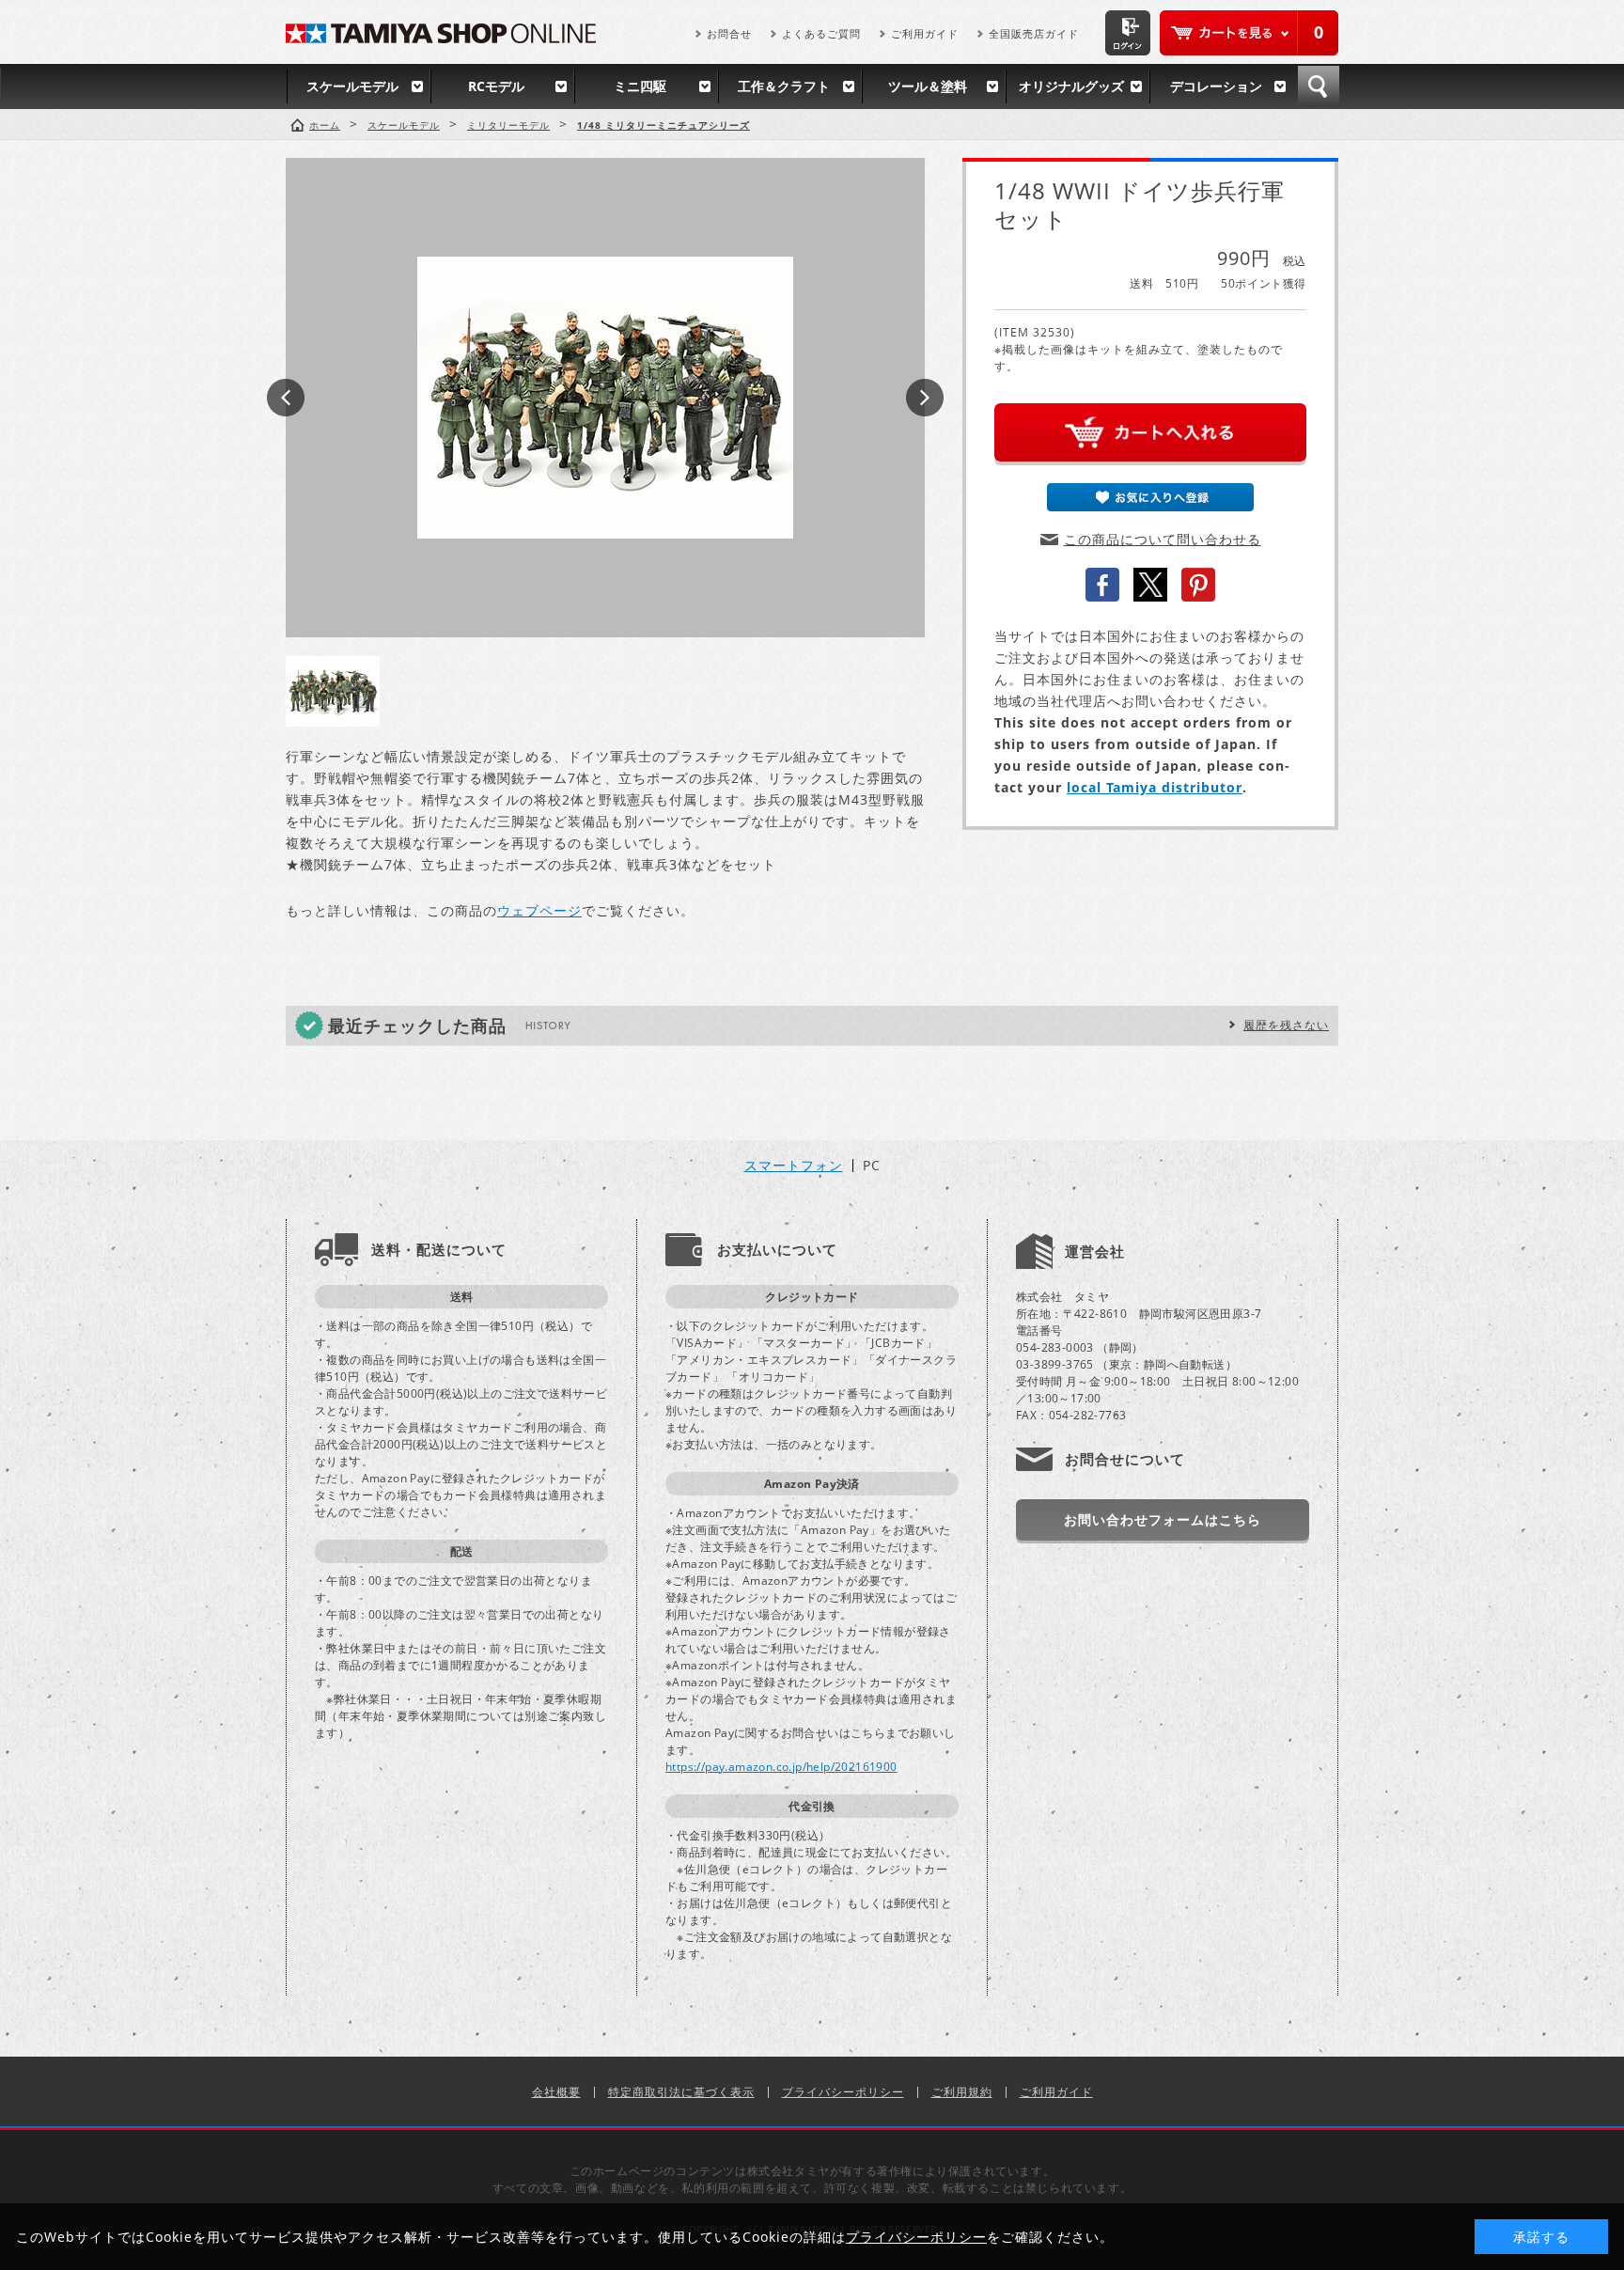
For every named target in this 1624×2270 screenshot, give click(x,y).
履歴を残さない (1286, 1025)
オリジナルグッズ (1071, 86)
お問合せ (729, 33)
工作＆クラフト (784, 86)
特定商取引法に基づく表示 (681, 2092)
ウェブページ (539, 910)
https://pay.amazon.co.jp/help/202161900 (781, 1767)
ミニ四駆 (640, 86)
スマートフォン (794, 1166)
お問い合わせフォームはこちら (1163, 1519)
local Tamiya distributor (1155, 787)
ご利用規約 (962, 2092)
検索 (1319, 86)
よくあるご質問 (821, 33)
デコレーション (1216, 86)
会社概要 (556, 2092)
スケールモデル (352, 86)
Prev (286, 398)
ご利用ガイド (925, 33)
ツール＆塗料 (928, 86)
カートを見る (1249, 33)
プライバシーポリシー (843, 2092)
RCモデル (496, 86)
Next (925, 398)
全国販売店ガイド (1034, 33)
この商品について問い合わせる (1163, 539)
